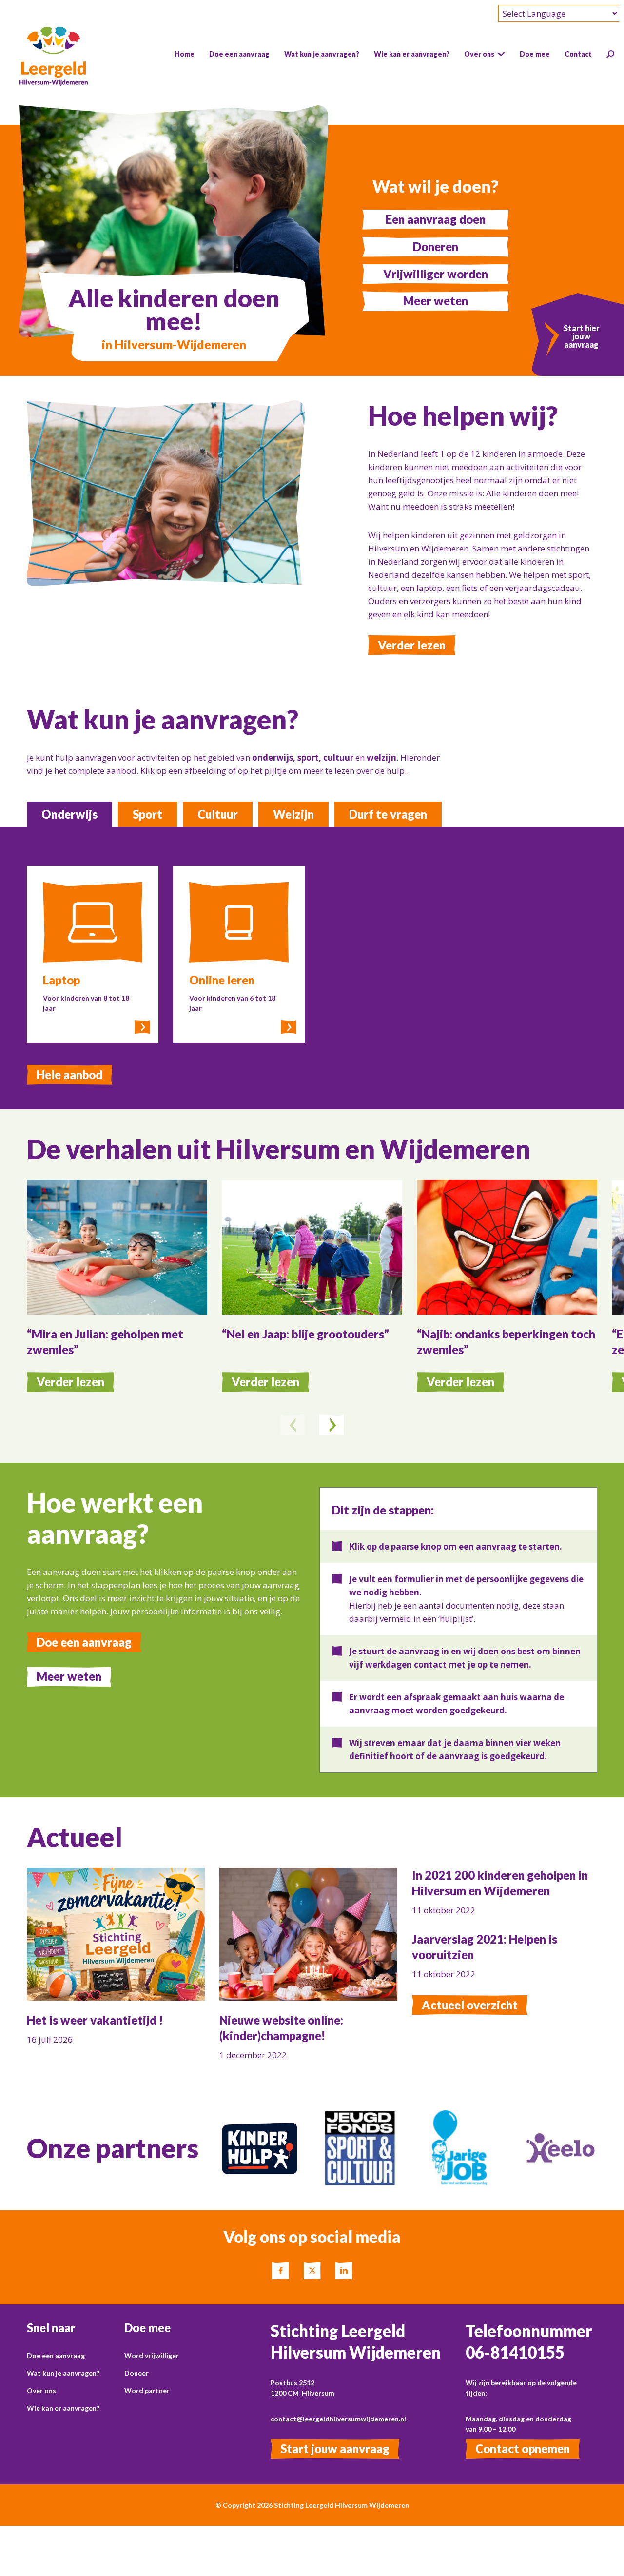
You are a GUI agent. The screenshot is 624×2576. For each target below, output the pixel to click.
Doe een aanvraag (84, 1642)
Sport (147, 814)
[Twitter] (312, 2271)
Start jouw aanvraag (335, 2448)
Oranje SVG (543, 2117)
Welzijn (293, 814)
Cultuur (218, 814)
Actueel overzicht (470, 2005)
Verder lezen (412, 645)
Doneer (136, 2373)
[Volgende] (331, 1426)
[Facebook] (281, 2271)
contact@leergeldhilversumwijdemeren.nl (338, 2419)
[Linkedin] (344, 2271)
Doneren (436, 246)
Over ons (41, 2390)
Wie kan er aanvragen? (63, 2408)
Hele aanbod (69, 1074)
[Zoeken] (610, 54)
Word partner (147, 2390)
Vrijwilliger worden (436, 274)
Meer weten (436, 301)
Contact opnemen (523, 2448)
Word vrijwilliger (152, 2355)
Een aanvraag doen (436, 219)
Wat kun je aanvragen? (63, 2373)
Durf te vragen (388, 814)
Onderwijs (69, 814)
